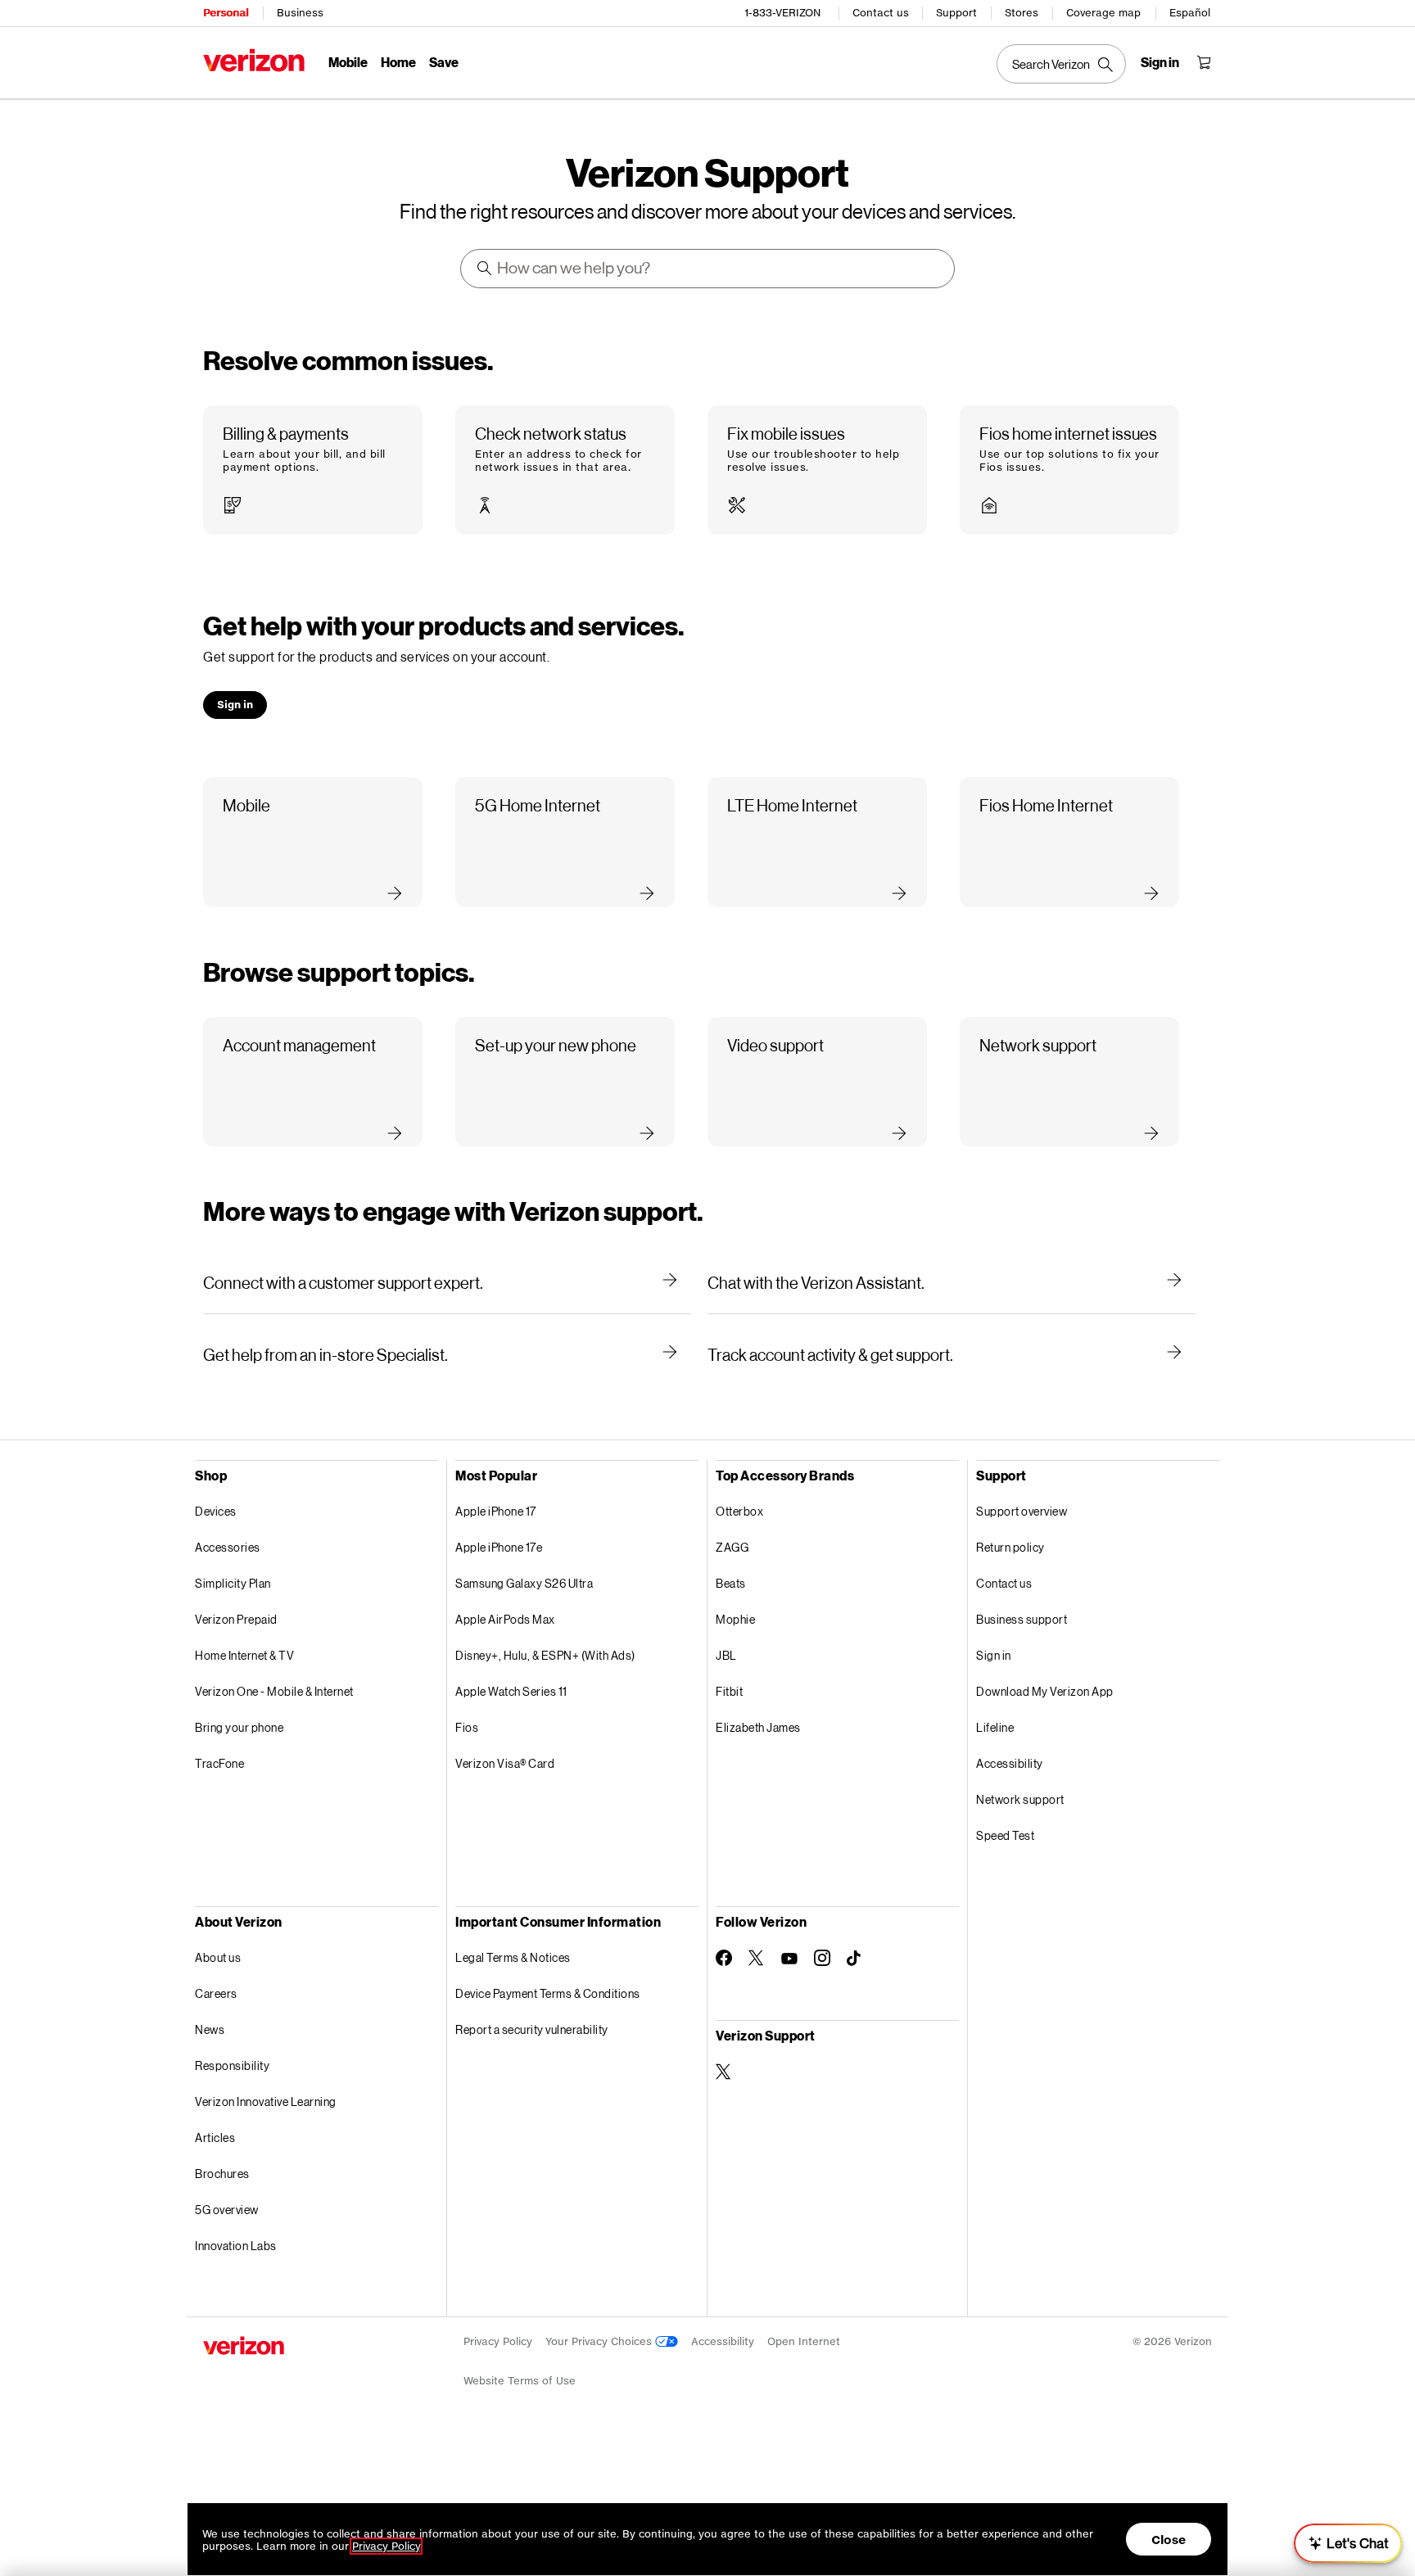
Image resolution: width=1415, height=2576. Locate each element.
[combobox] (708, 269)
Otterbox (739, 1511)
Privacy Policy (498, 2341)
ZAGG (732, 1547)
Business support (1022, 1619)
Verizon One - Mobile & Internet (274, 1691)
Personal (226, 13)
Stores (1022, 13)
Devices (216, 1511)
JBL (726, 1655)
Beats (731, 1583)
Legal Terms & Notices (513, 1957)
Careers (216, 1993)
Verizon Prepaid (236, 1619)
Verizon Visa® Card (505, 1763)
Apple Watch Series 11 (511, 1691)
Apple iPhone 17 (496, 1511)
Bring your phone (239, 1727)
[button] (313, 470)
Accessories (228, 1547)
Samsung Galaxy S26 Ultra (524, 1583)
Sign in (994, 1655)
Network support (1020, 1799)
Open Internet (804, 2341)
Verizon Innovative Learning (266, 2101)
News (210, 2029)
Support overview (1022, 1511)
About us (218, 1957)
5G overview (227, 2210)
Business (300, 13)
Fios (467, 1727)
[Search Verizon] (1061, 64)
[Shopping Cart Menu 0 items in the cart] (1204, 62)
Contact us (881, 13)
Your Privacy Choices (600, 2341)
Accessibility (1010, 1763)
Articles (215, 2138)
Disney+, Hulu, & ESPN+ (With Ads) (545, 1655)
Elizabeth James (758, 1727)
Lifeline (995, 1727)
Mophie (735, 1619)
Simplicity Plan (233, 1583)
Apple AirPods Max (505, 1619)
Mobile (348, 62)
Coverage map (1103, 13)
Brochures (222, 2174)
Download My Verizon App (1045, 1691)
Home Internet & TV (244, 1655)
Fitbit (729, 1691)
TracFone (219, 1763)
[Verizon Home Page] (254, 60)
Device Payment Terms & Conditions (548, 1993)
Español (1190, 13)
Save (444, 62)
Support (956, 13)
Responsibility (232, 2065)
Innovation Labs (236, 2246)
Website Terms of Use (520, 2381)
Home (398, 62)
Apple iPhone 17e (499, 1547)
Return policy (1010, 1547)
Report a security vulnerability (532, 2029)
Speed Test (1005, 1835)
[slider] (1348, 2543)
